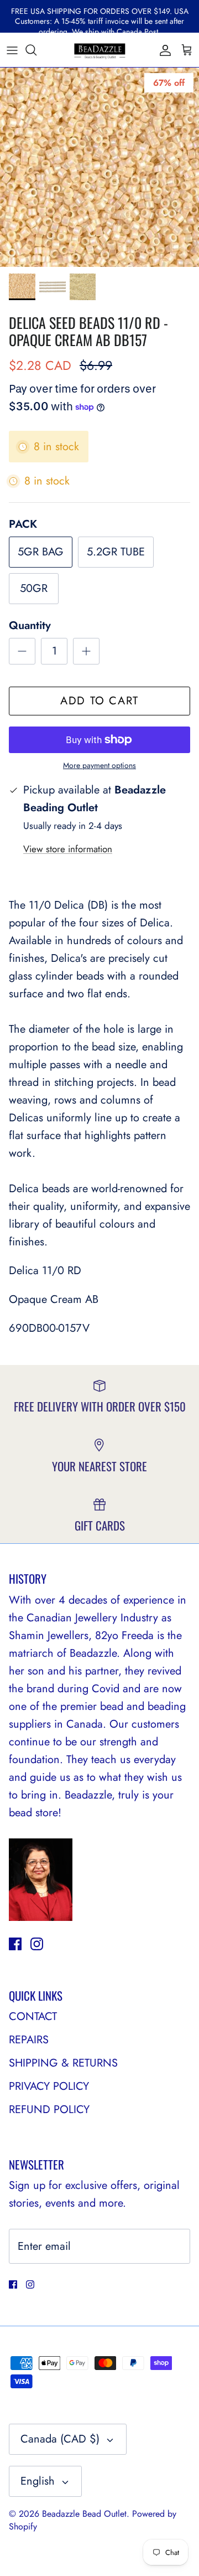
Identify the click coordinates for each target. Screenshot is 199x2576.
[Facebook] (15, 1944)
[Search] (36, 50)
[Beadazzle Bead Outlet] (99, 50)
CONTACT (33, 2016)
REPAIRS (29, 2040)
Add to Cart (99, 701)
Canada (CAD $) (60, 2439)
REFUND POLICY (49, 2109)
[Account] (163, 50)
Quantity (30, 626)
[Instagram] (37, 1944)
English (38, 2481)
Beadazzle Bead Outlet (84, 2514)
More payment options (99, 766)
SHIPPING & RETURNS (63, 2063)
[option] (99, 167)
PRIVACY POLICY (49, 2086)
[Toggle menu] (12, 50)
